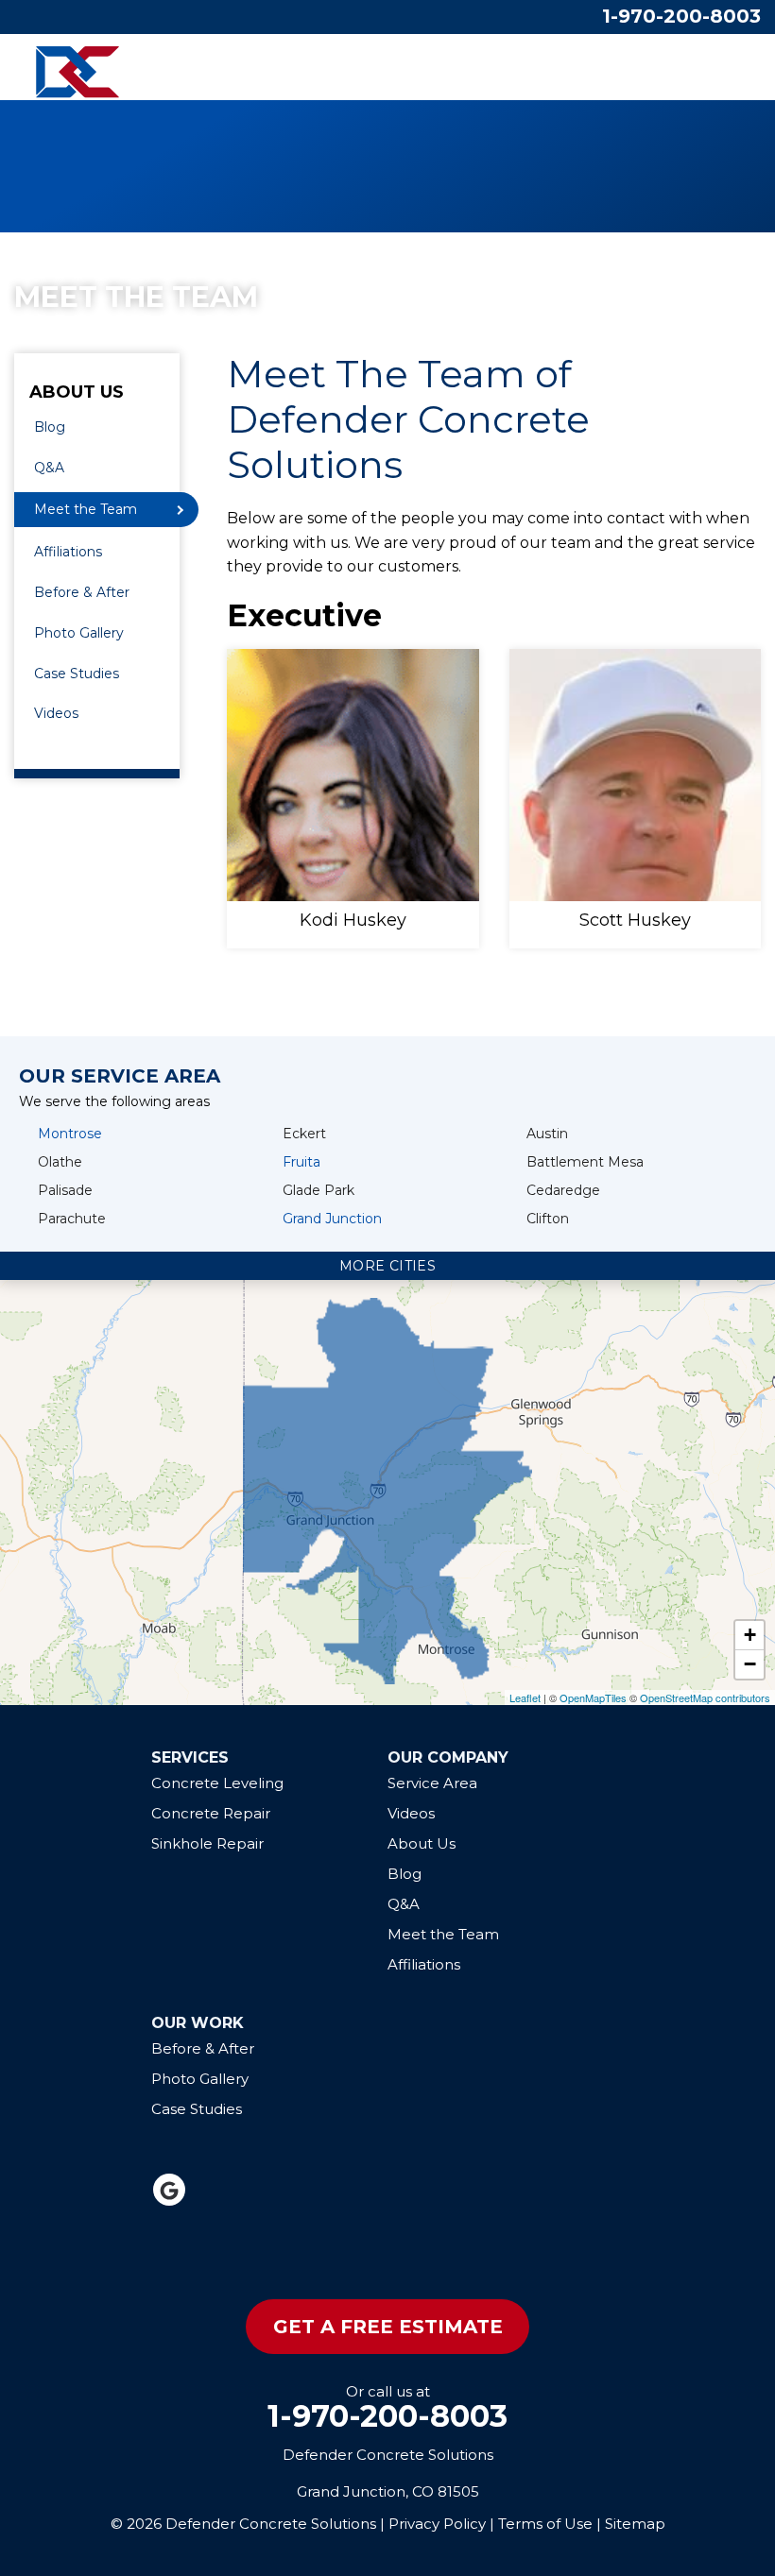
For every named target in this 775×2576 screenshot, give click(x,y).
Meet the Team (86, 509)
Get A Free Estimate (388, 2327)
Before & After (82, 592)
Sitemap (635, 2524)
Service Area (432, 1783)
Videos (56, 713)
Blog (50, 427)
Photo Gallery (79, 633)
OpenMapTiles (593, 1697)
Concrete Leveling (217, 1783)
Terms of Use (545, 2524)
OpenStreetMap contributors (705, 1697)
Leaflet (525, 1697)
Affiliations (68, 552)
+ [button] (750, 1635)
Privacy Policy (437, 2524)
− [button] (750, 1664)
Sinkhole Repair (207, 1843)
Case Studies (77, 674)
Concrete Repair (211, 1813)
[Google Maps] (169, 2190)
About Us (77, 393)
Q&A (49, 468)
